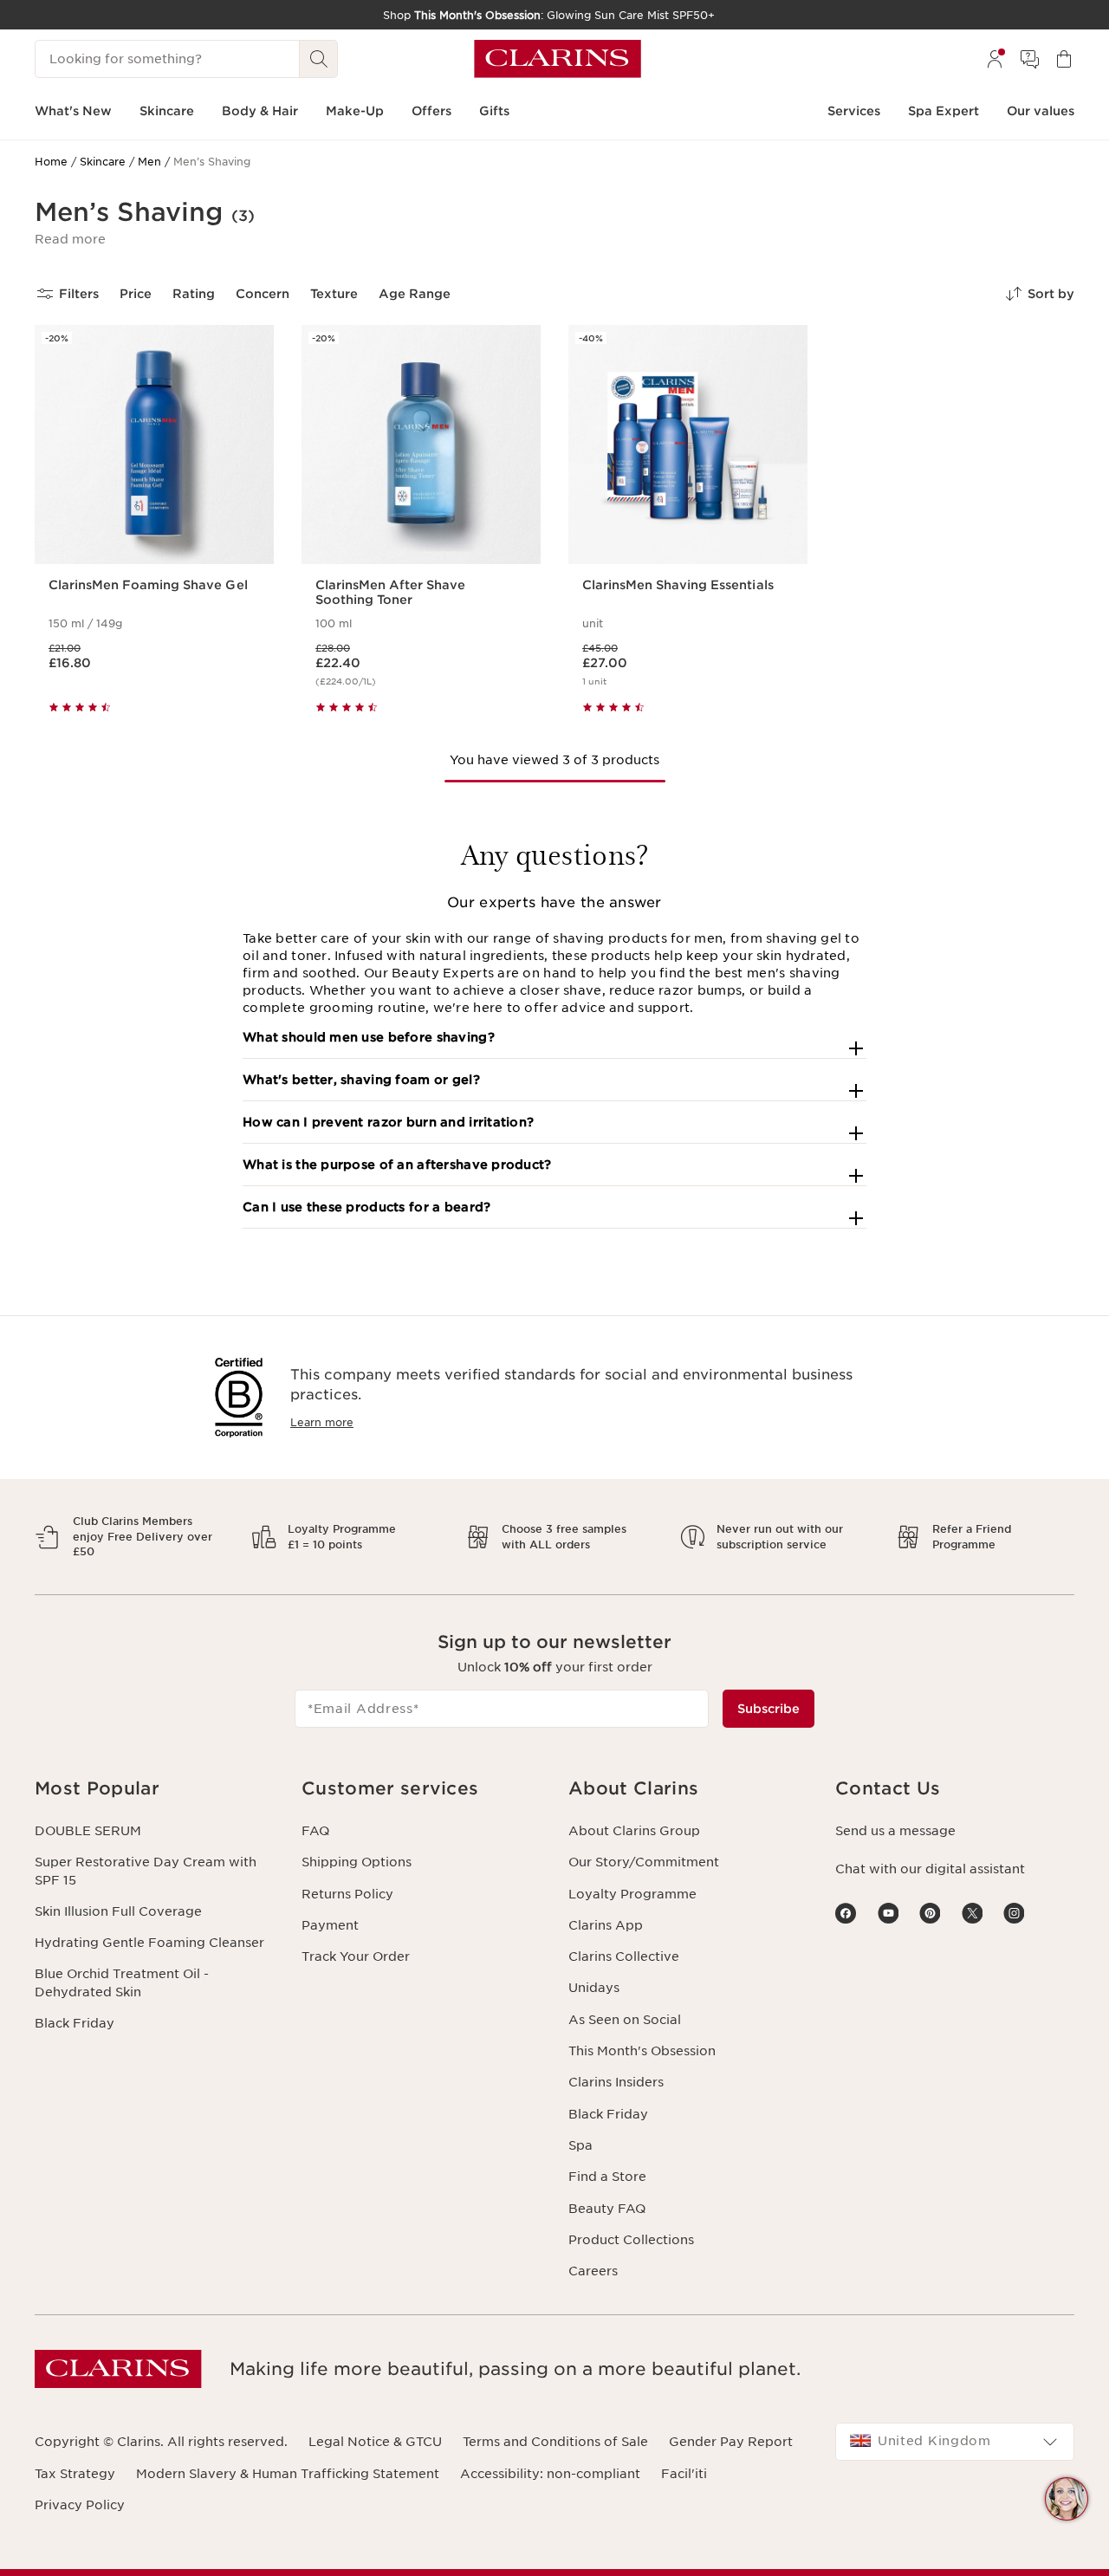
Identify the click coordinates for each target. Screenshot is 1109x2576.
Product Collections (631, 2240)
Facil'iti (684, 2474)
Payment (330, 1925)
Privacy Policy (80, 2505)
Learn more (322, 1422)
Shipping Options (357, 1862)
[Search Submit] (319, 59)
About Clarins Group (634, 1831)
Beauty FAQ (607, 2209)
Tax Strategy (75, 2474)
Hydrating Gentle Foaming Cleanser (149, 1943)
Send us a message (895, 1831)
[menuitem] (995, 59)
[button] (70, 239)
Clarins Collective (624, 1956)
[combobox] (955, 2442)
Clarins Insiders (616, 2082)
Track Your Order (356, 1956)
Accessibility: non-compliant (550, 2474)
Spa (580, 2145)
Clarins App (606, 1925)
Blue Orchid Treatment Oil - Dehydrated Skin (122, 1982)
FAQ (315, 1831)
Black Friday (75, 2023)
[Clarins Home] (558, 59)
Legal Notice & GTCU (375, 2442)
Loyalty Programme (632, 1894)
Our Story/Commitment (644, 1862)
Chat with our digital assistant (930, 1869)
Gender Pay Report (731, 2442)
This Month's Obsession (642, 2051)
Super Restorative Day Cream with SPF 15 (146, 1871)
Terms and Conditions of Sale (555, 2442)
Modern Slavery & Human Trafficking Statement (288, 2474)
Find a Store (607, 2177)
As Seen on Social (625, 2020)
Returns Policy (347, 1894)
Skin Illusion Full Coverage (118, 1911)
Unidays (594, 1988)
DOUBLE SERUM (88, 1831)
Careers (593, 2271)
